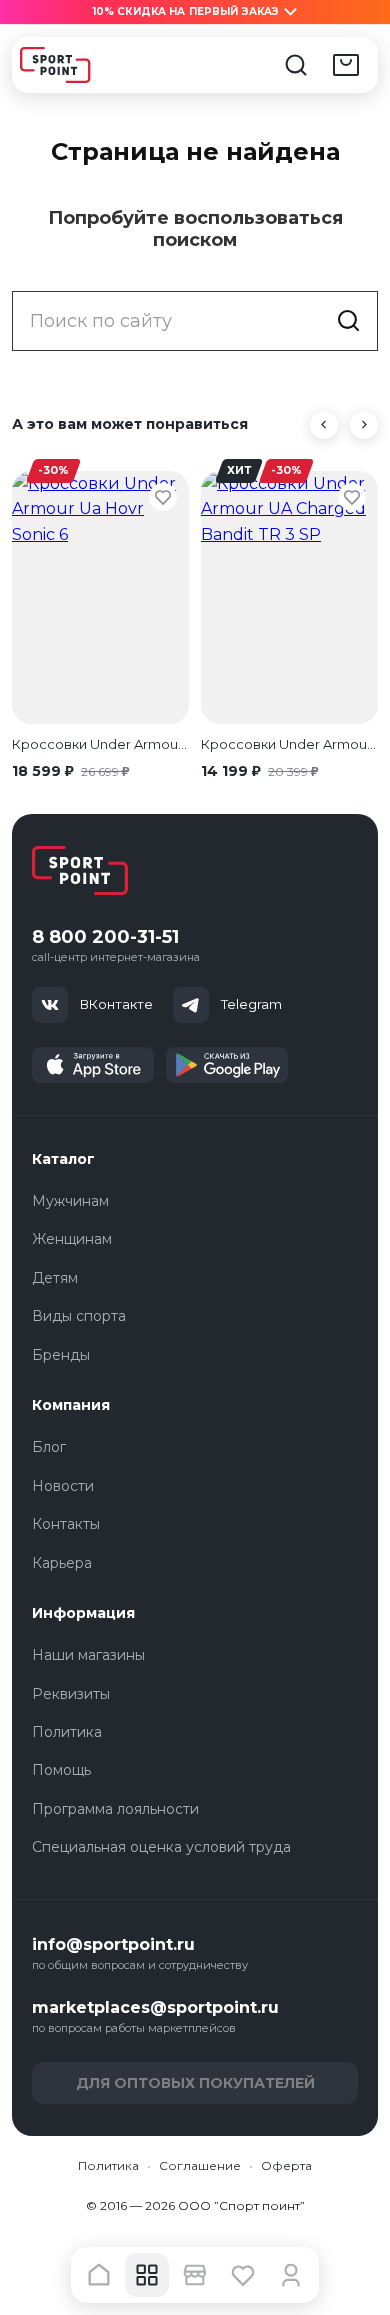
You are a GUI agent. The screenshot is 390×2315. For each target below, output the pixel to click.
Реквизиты (71, 1694)
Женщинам (72, 1239)
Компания (71, 1405)
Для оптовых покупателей (195, 2083)
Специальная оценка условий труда (161, 1847)
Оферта (286, 2165)
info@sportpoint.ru (113, 1944)
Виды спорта (79, 1316)
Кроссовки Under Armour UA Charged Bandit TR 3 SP (289, 744)
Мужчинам (70, 1201)
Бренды (61, 1355)
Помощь (61, 1770)
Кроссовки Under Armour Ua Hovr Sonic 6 (100, 744)
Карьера (62, 1563)
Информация (83, 1613)
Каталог (63, 1159)
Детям (55, 1278)
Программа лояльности (115, 1809)
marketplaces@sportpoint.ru (155, 2007)
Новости (63, 1486)
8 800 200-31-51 (105, 937)
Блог (49, 1447)
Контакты (66, 1524)
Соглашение (200, 2165)
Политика (67, 1732)
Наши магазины (88, 1655)
